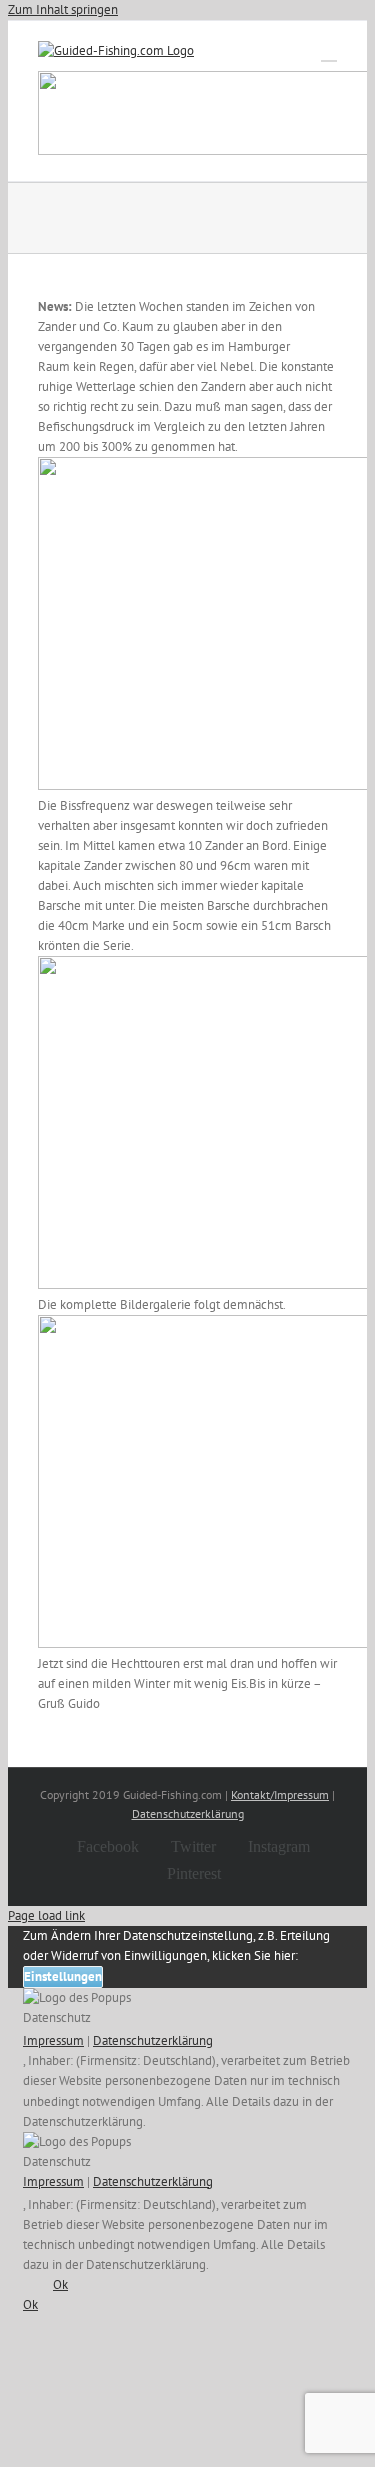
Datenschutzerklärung (188, 1813)
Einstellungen (63, 1976)
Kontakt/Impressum (280, 1794)
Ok (60, 2284)
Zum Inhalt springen (63, 9)
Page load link (46, 1915)
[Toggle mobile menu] (329, 51)
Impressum (53, 2040)
